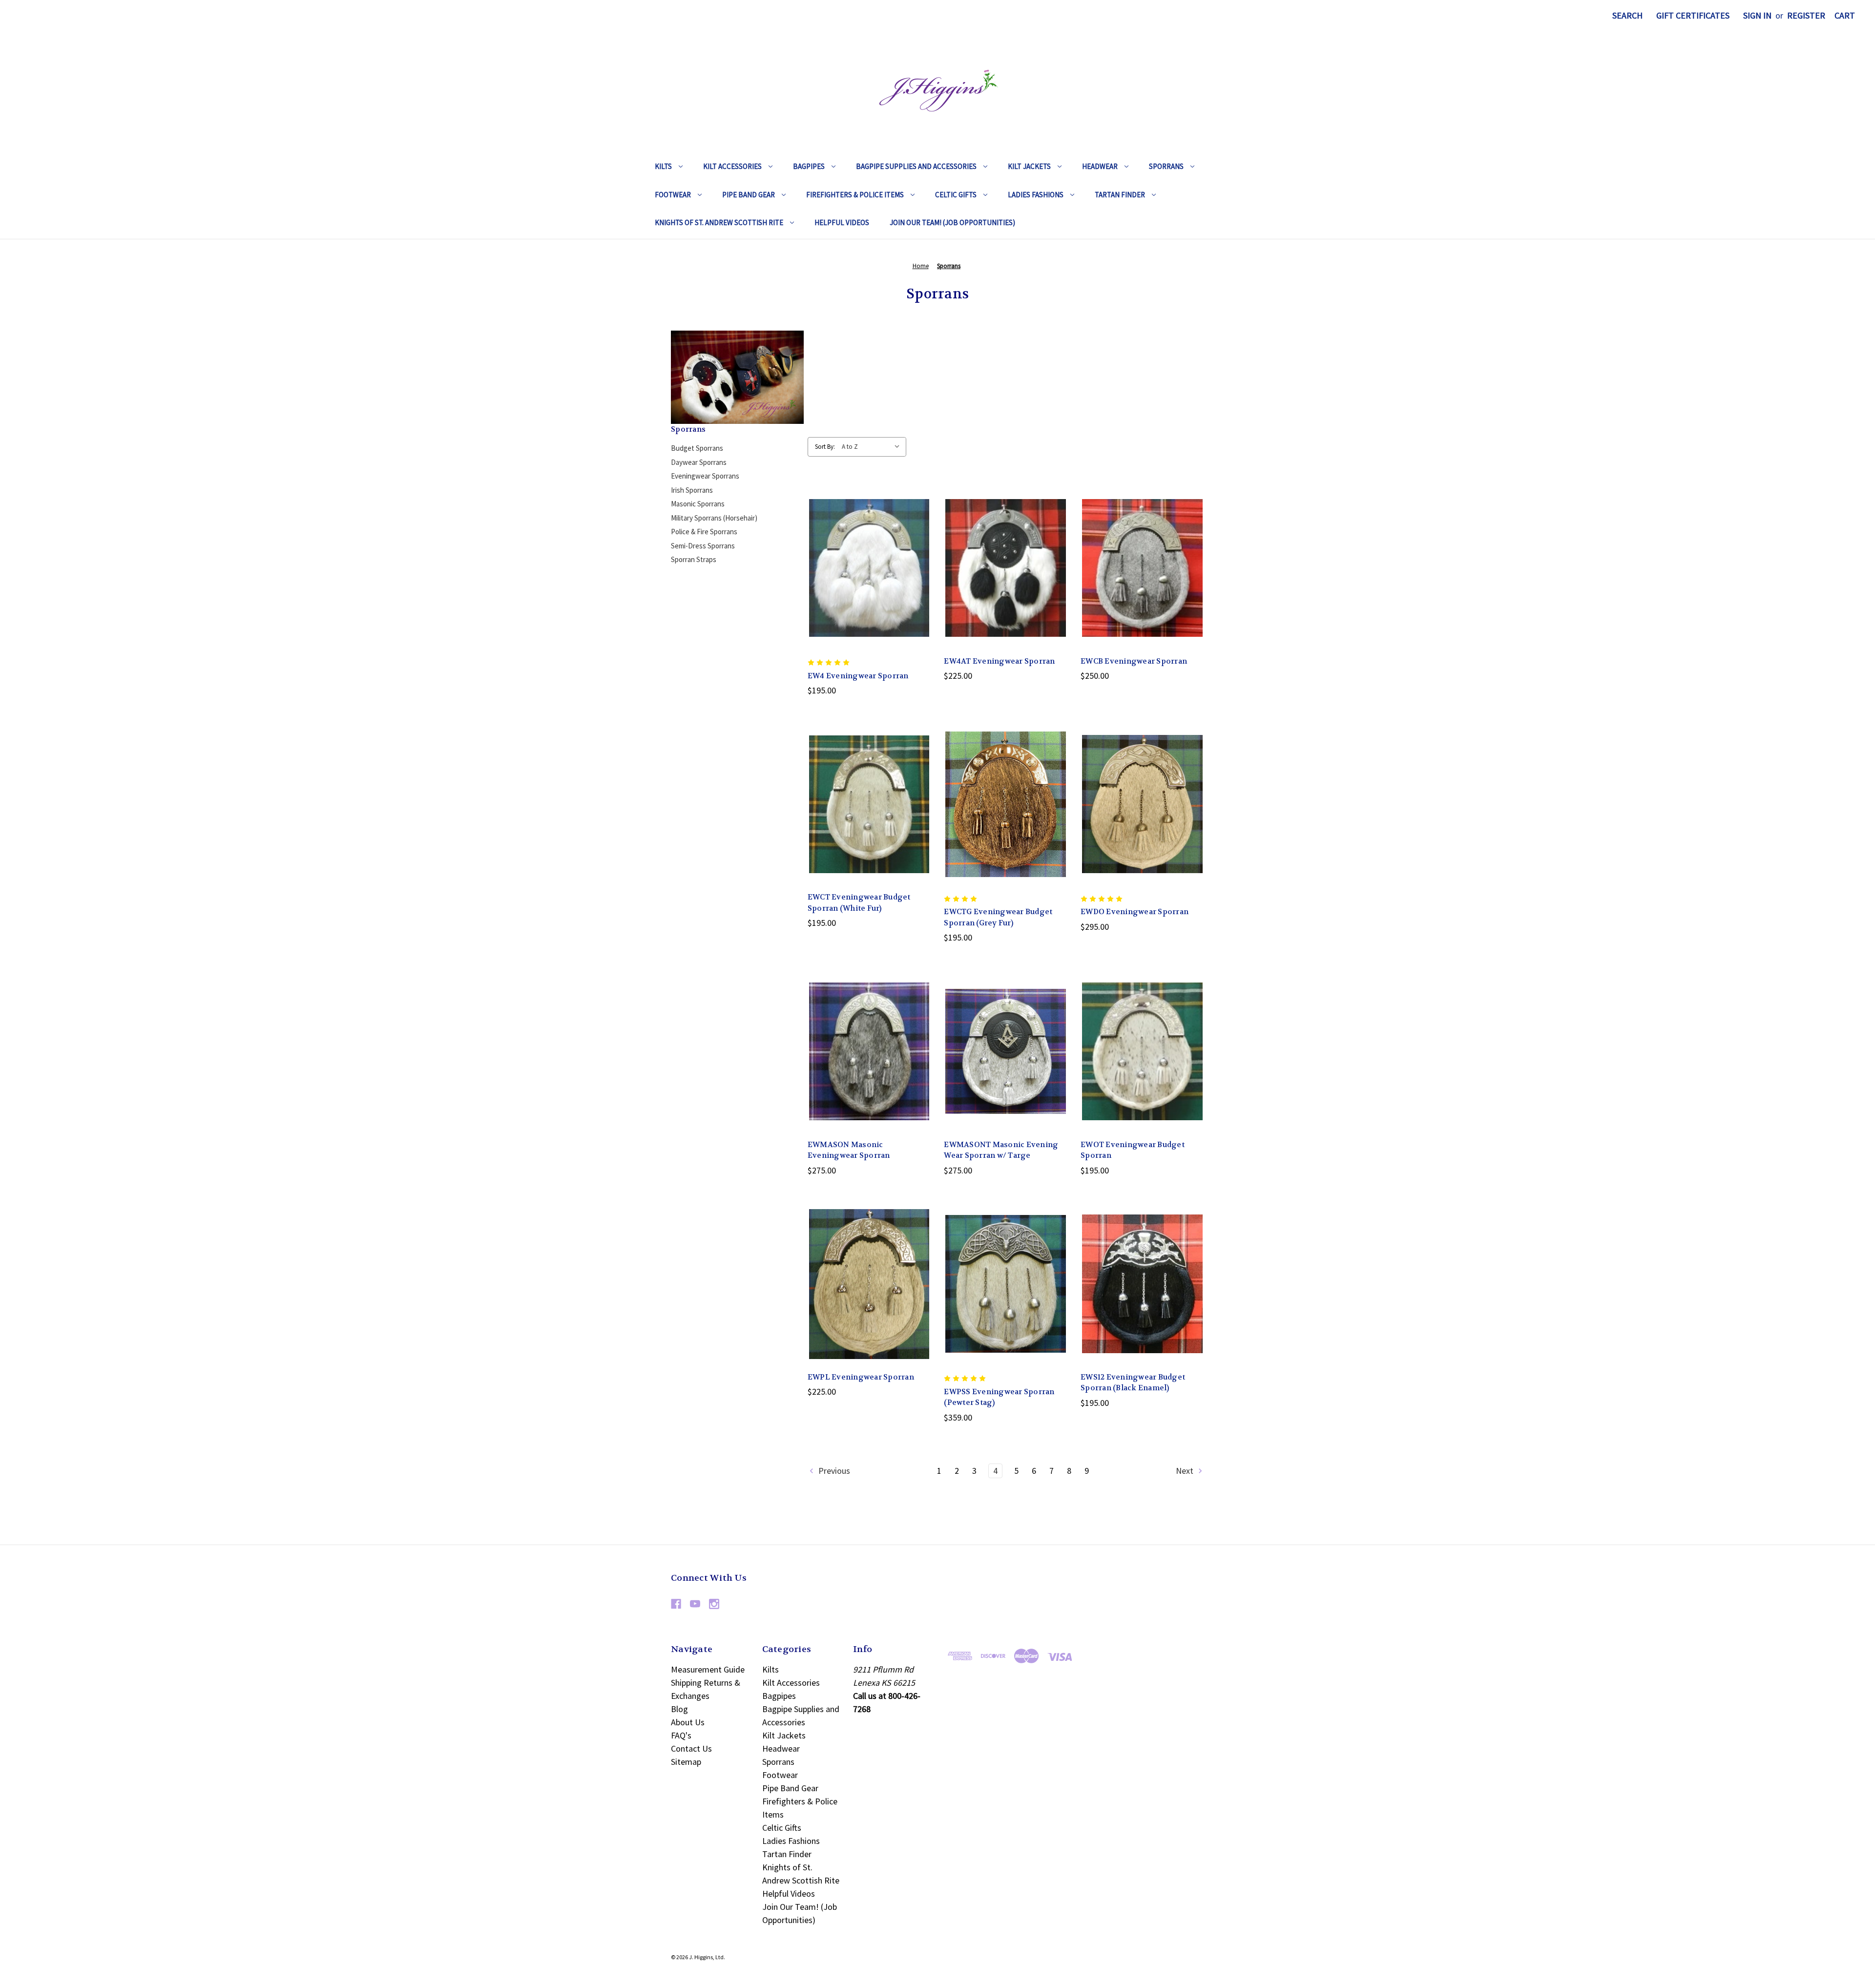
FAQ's (681, 1735)
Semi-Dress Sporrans (703, 546)
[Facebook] (676, 1604)
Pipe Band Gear (749, 195)
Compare (866, 568)
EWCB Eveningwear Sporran (1134, 661)
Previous (833, 1471)
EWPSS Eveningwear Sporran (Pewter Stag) (999, 1397)
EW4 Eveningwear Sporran (858, 676)
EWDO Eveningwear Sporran (1135, 912)
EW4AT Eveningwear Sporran (999, 661)
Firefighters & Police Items (855, 195)
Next (1186, 1471)
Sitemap (686, 1762)
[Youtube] (695, 1604)
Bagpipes (809, 166)
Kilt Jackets (1029, 166)
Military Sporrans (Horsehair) (714, 518)
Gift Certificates (1693, 15)
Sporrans (1166, 166)
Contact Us (691, 1748)
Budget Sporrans (697, 448)
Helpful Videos (842, 222)
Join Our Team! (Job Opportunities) (952, 222)
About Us (688, 1722)
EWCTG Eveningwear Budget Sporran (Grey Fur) (998, 917)
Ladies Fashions (1036, 195)
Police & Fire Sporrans (704, 532)
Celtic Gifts (956, 195)
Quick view (868, 546)
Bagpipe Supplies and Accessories (916, 166)
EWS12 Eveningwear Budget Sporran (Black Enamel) (1133, 1383)
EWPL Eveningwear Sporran (861, 1377)
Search (1627, 15)
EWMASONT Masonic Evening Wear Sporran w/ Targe (1001, 1150)
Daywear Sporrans (699, 462)
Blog (679, 1709)
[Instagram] (714, 1604)
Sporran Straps (694, 559)
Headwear (1100, 166)
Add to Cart (869, 590)
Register (1806, 15)
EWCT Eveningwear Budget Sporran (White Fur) (859, 903)
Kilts (663, 166)
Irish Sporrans (692, 490)
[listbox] (873, 447)
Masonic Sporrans (698, 504)
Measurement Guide (708, 1669)
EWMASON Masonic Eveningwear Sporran (849, 1150)
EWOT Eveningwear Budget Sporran (1133, 1150)
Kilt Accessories (732, 166)
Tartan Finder (1120, 195)
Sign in (1757, 15)
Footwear (673, 195)
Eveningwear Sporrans (705, 476)
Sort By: (825, 447)
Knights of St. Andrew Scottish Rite (719, 222)
